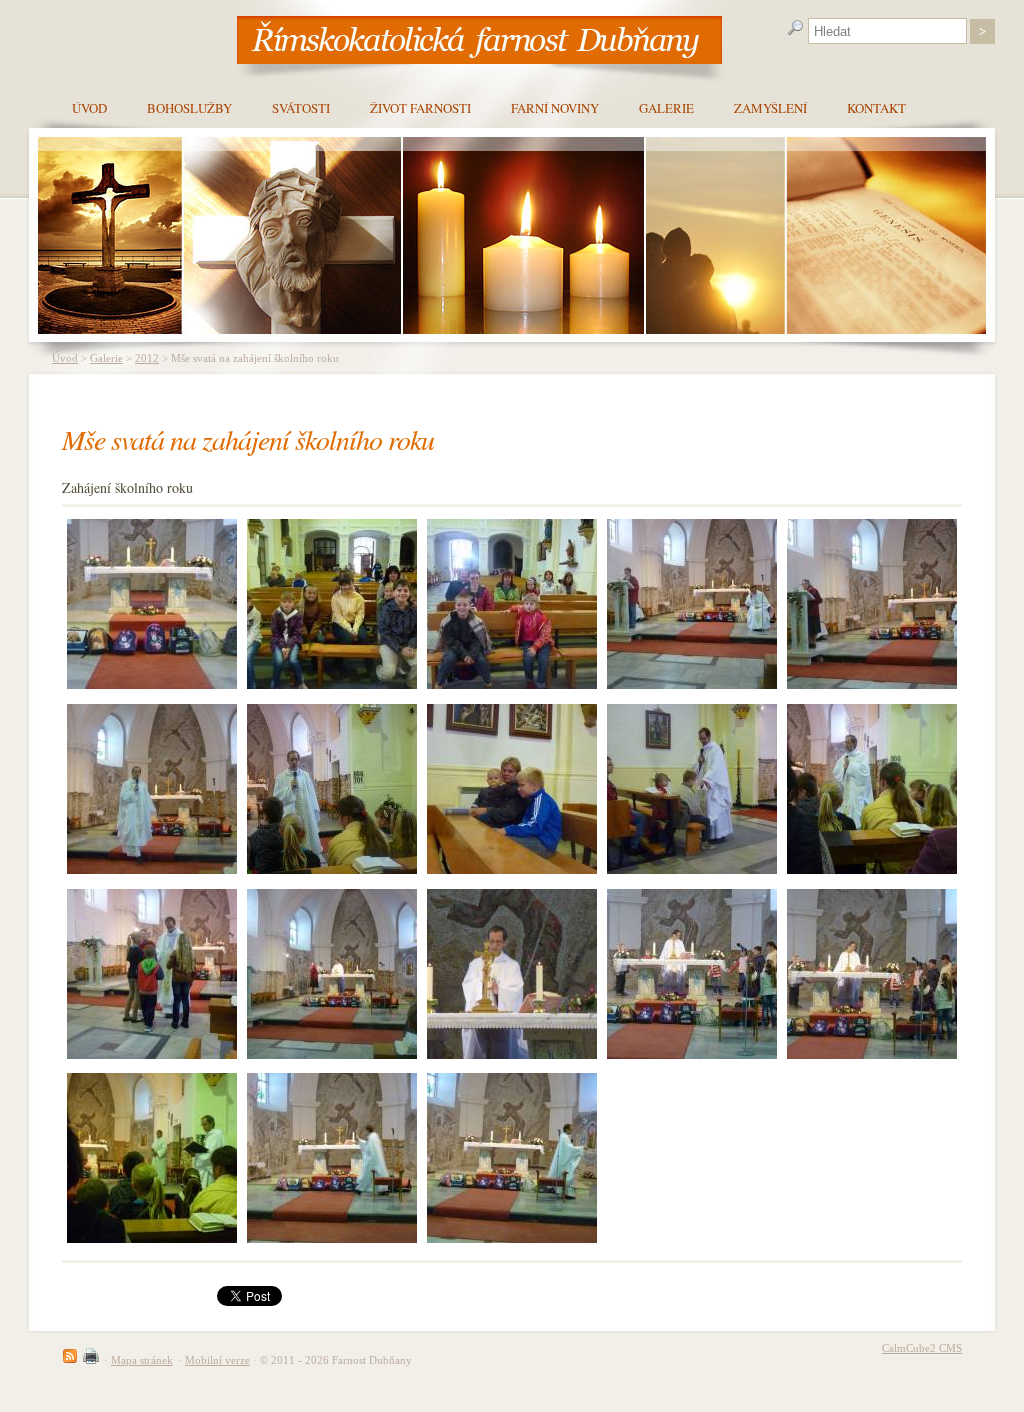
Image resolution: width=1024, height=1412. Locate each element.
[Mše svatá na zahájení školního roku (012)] (512, 604)
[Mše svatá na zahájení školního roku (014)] (152, 604)
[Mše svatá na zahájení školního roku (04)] (152, 974)
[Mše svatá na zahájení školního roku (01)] (872, 974)
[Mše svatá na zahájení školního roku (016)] (332, 1158)
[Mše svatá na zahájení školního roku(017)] (152, 1158)
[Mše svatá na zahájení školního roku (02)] (512, 974)
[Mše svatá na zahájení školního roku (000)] (692, 974)
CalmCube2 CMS (922, 1348)
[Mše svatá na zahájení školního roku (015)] (512, 1158)
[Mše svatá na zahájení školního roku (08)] (332, 789)
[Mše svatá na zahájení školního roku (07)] (512, 789)
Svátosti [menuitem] (301, 108)
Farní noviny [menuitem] (555, 108)
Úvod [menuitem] (89, 108)
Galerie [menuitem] (666, 108)
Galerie (106, 358)
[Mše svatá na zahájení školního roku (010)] (872, 604)
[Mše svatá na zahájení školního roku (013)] (332, 604)
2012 (147, 358)
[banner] (479, 39)
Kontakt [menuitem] (876, 108)
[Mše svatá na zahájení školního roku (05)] (872, 789)
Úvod (65, 358)
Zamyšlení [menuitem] (770, 108)
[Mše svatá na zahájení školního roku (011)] (692, 604)
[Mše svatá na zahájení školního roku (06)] (692, 789)
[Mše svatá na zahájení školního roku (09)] (152, 789)
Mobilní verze (217, 1360)
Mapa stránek (142, 1360)
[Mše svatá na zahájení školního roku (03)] (332, 974)
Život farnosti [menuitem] (420, 108)
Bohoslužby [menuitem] (189, 108)
